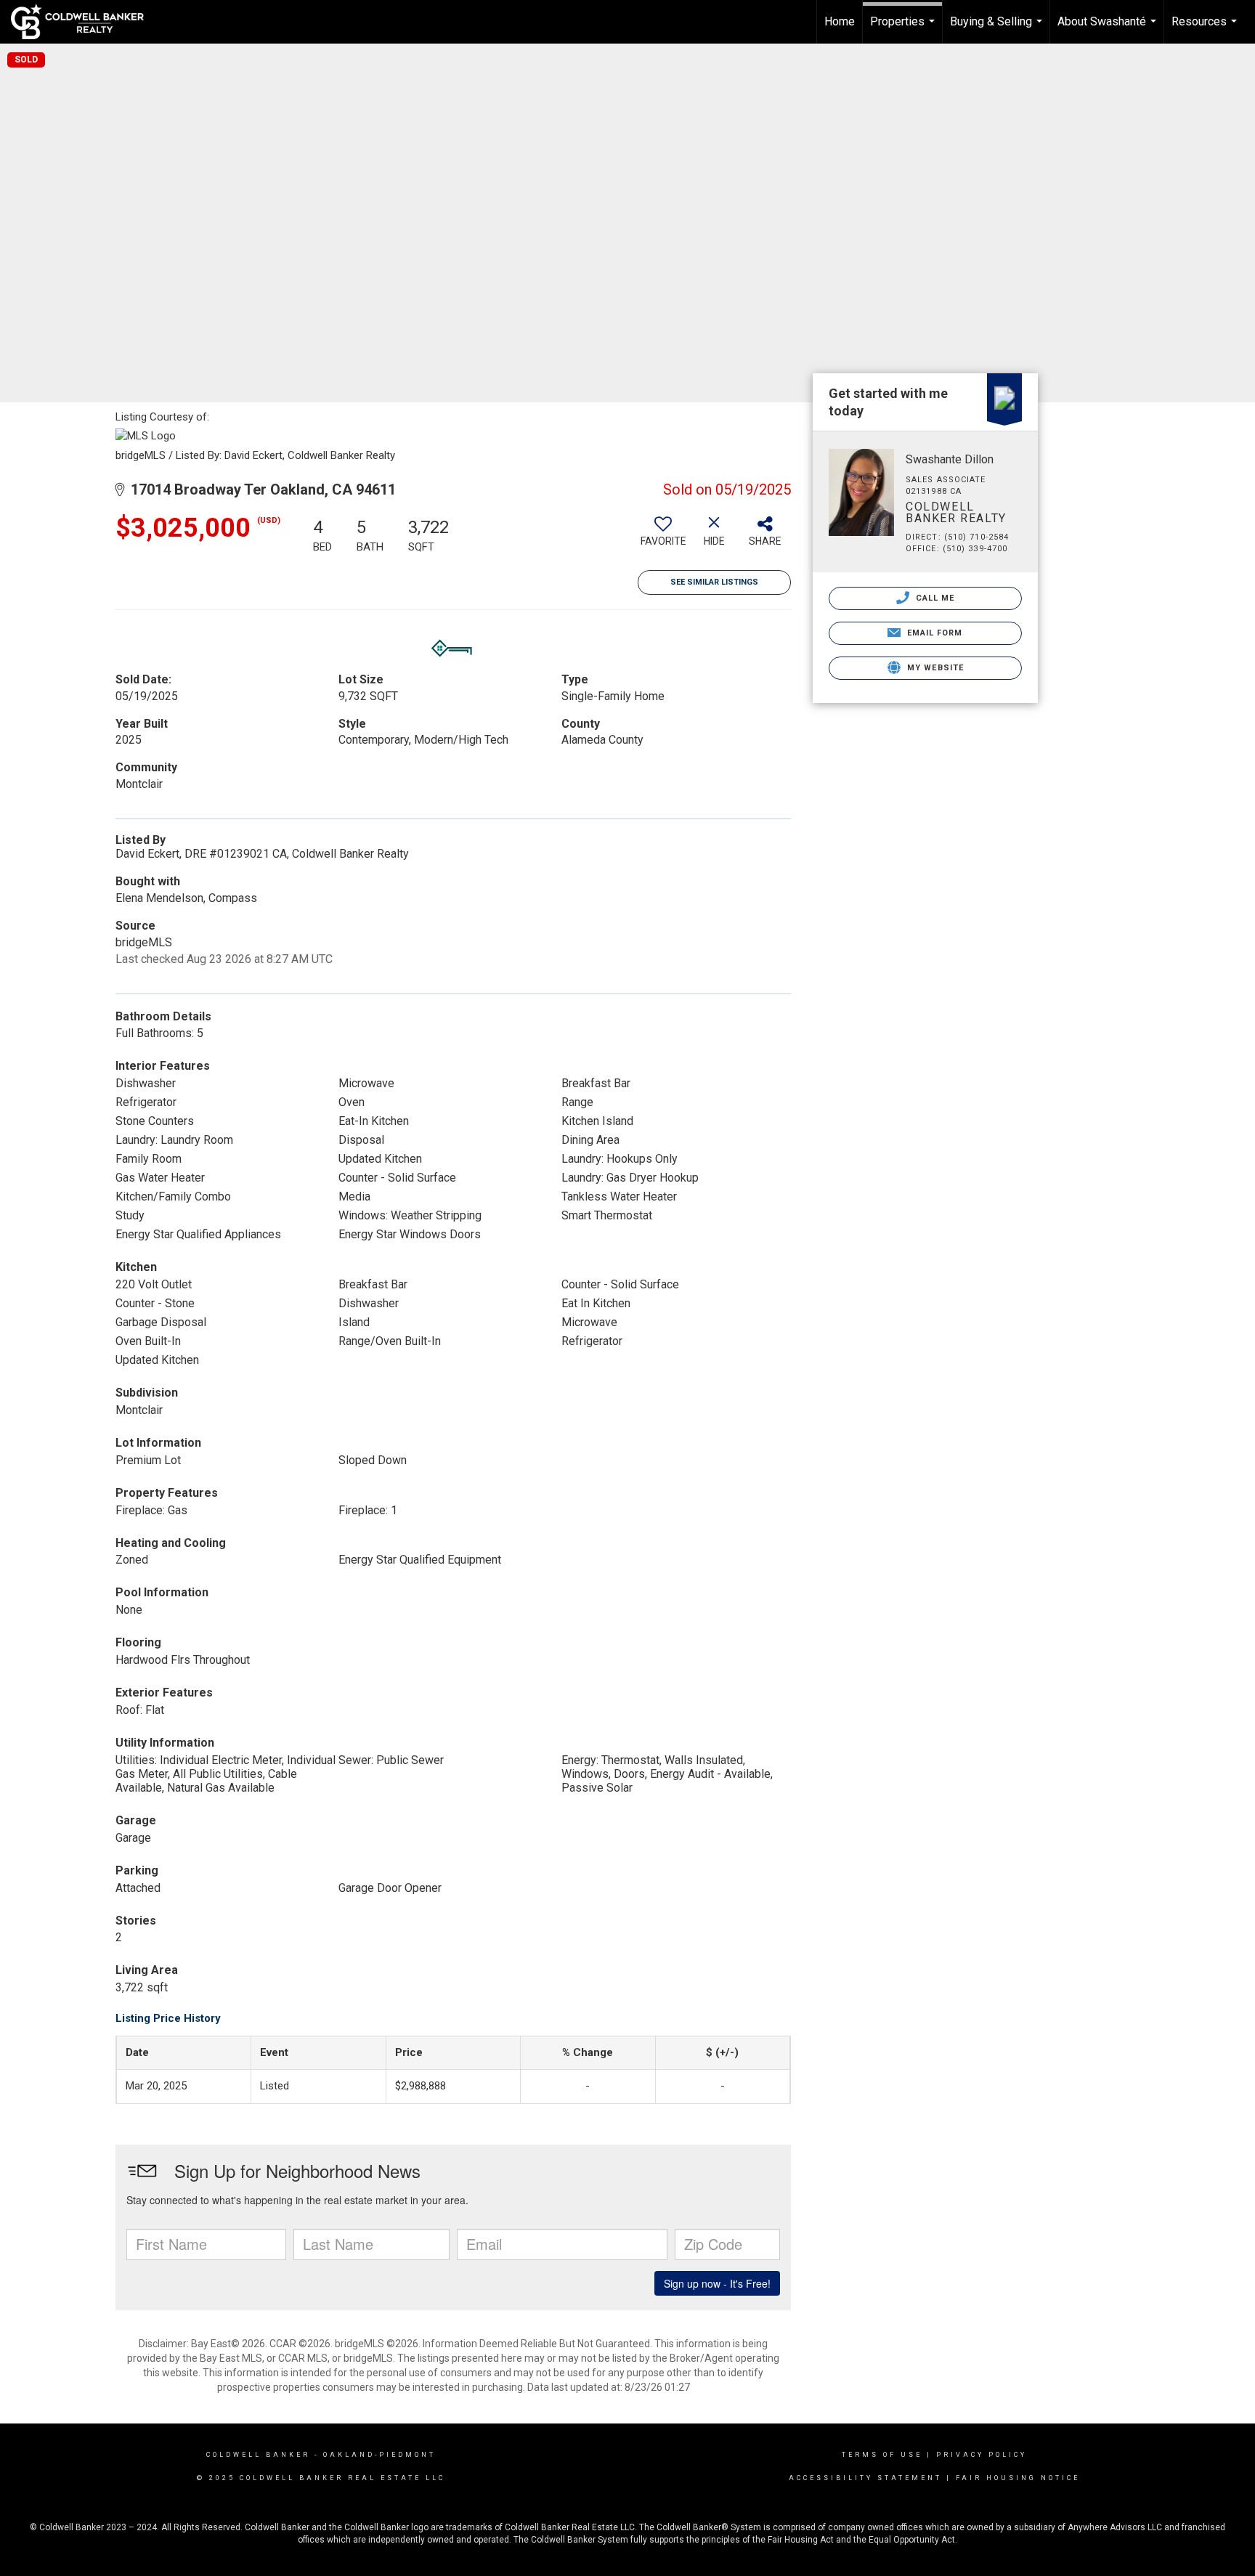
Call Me (934, 598)
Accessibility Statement (865, 2478)
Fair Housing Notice (1018, 2478)
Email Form (933, 633)
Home (840, 21)
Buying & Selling (998, 29)
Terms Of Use (882, 2455)
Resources (1206, 29)
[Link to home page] (85, 22)
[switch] (663, 537)
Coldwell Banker (258, 2455)
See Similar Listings (714, 582)
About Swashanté (1109, 29)
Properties (904, 29)
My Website (934, 668)
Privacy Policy (982, 2455)
